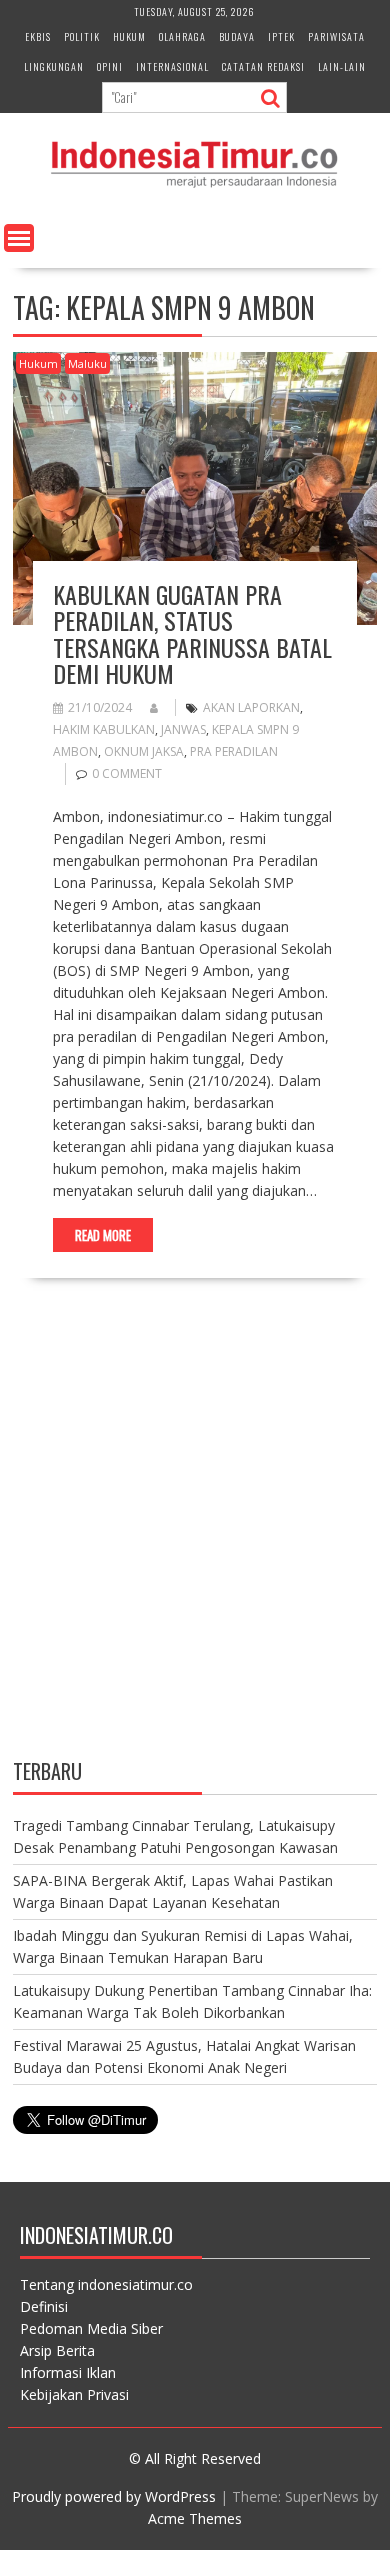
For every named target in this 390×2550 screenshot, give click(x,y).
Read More (103, 1235)
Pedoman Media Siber (91, 2328)
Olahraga (182, 36)
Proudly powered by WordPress (114, 2496)
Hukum (129, 36)
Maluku (87, 363)
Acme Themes (195, 2518)
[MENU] (19, 238)
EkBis (38, 36)
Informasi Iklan (68, 2372)
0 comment (127, 773)
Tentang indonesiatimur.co (106, 2284)
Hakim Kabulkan (104, 729)
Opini (110, 66)
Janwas (183, 729)
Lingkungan (54, 66)
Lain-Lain (342, 66)
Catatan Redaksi (263, 66)
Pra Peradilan (234, 751)
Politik (82, 36)
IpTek (281, 36)
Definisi (44, 2306)
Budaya (237, 36)
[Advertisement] (195, 1535)
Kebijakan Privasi (74, 2394)
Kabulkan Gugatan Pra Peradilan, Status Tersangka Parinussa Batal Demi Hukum (192, 633)
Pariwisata (336, 36)
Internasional (172, 66)
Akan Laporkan (251, 707)
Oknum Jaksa (144, 751)
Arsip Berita (57, 2350)
